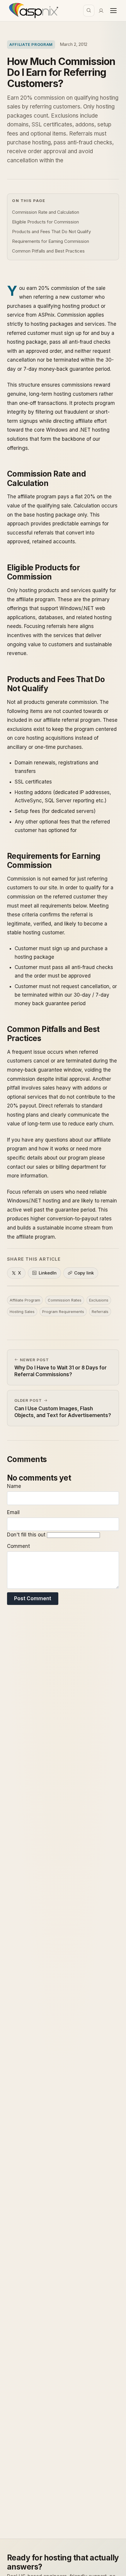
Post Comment (33, 1598)
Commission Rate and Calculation (46, 212)
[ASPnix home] (33, 11)
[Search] (89, 11)
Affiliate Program (31, 44)
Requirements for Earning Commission (51, 241)
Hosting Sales (22, 1312)
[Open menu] (113, 11)
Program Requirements (63, 1312)
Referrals (100, 1312)
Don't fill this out (27, 1535)
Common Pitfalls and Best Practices (48, 251)
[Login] (101, 11)
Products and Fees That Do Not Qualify (51, 232)
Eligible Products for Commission (45, 222)
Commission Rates (65, 1300)
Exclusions (99, 1300)
